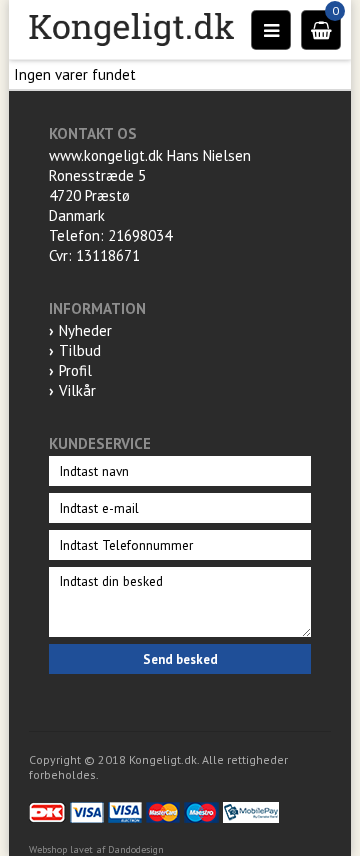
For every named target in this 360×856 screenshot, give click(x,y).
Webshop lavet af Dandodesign (96, 849)
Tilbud (80, 350)
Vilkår (77, 390)
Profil (75, 370)
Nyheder (85, 330)
